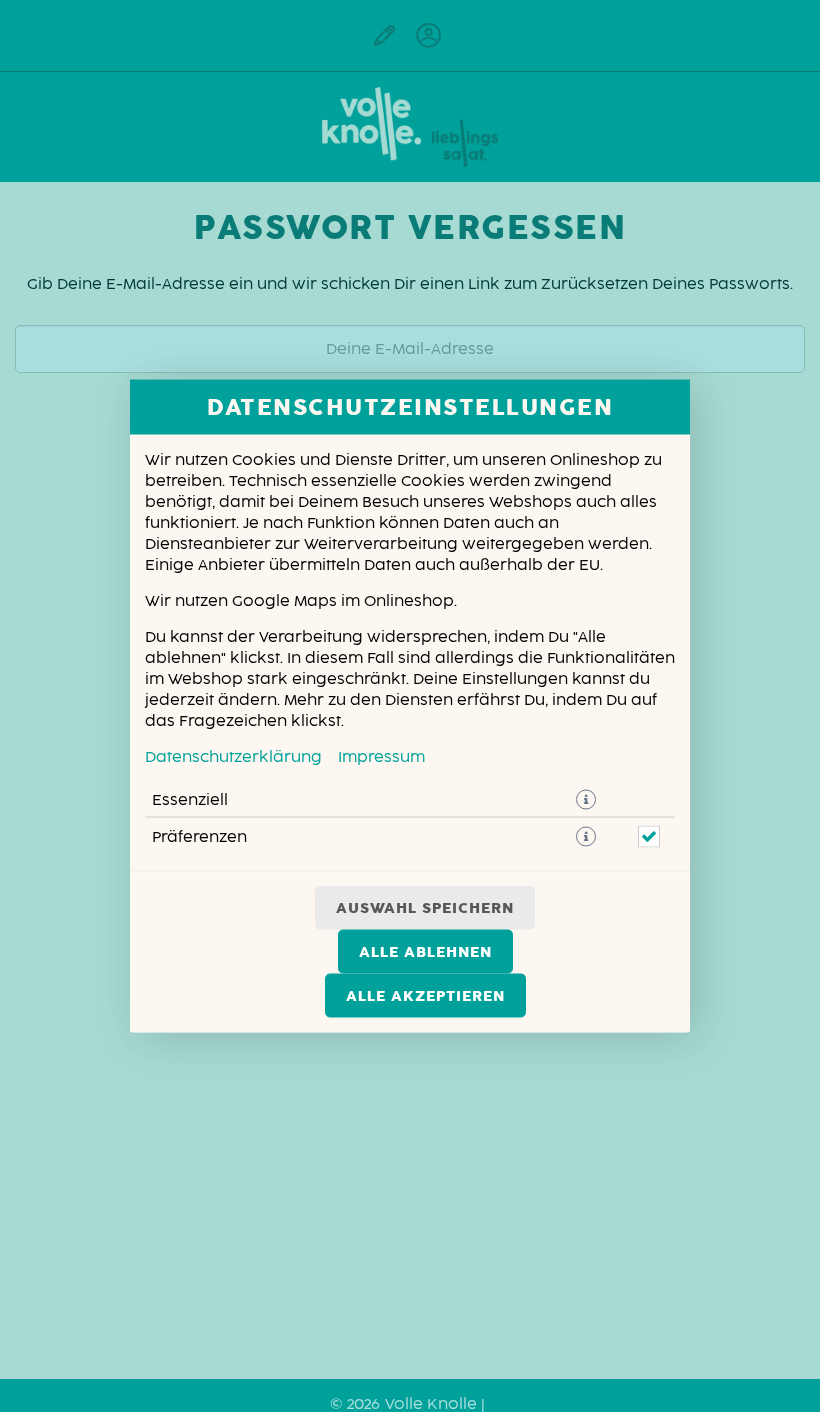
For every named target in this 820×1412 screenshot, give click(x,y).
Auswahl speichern (425, 908)
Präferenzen (199, 837)
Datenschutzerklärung (233, 757)
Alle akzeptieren (425, 996)
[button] (586, 800)
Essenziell (190, 800)
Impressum (381, 757)
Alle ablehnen (425, 952)
